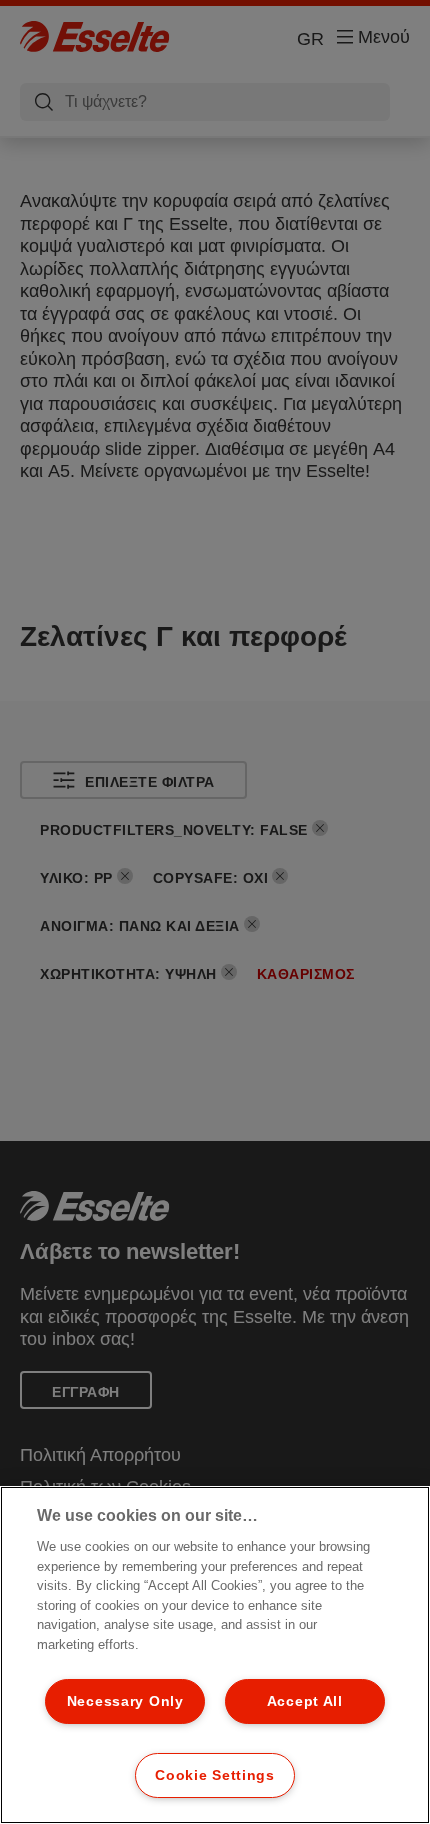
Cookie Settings (215, 1775)
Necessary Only (125, 1701)
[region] (215, 1655)
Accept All (305, 1701)
